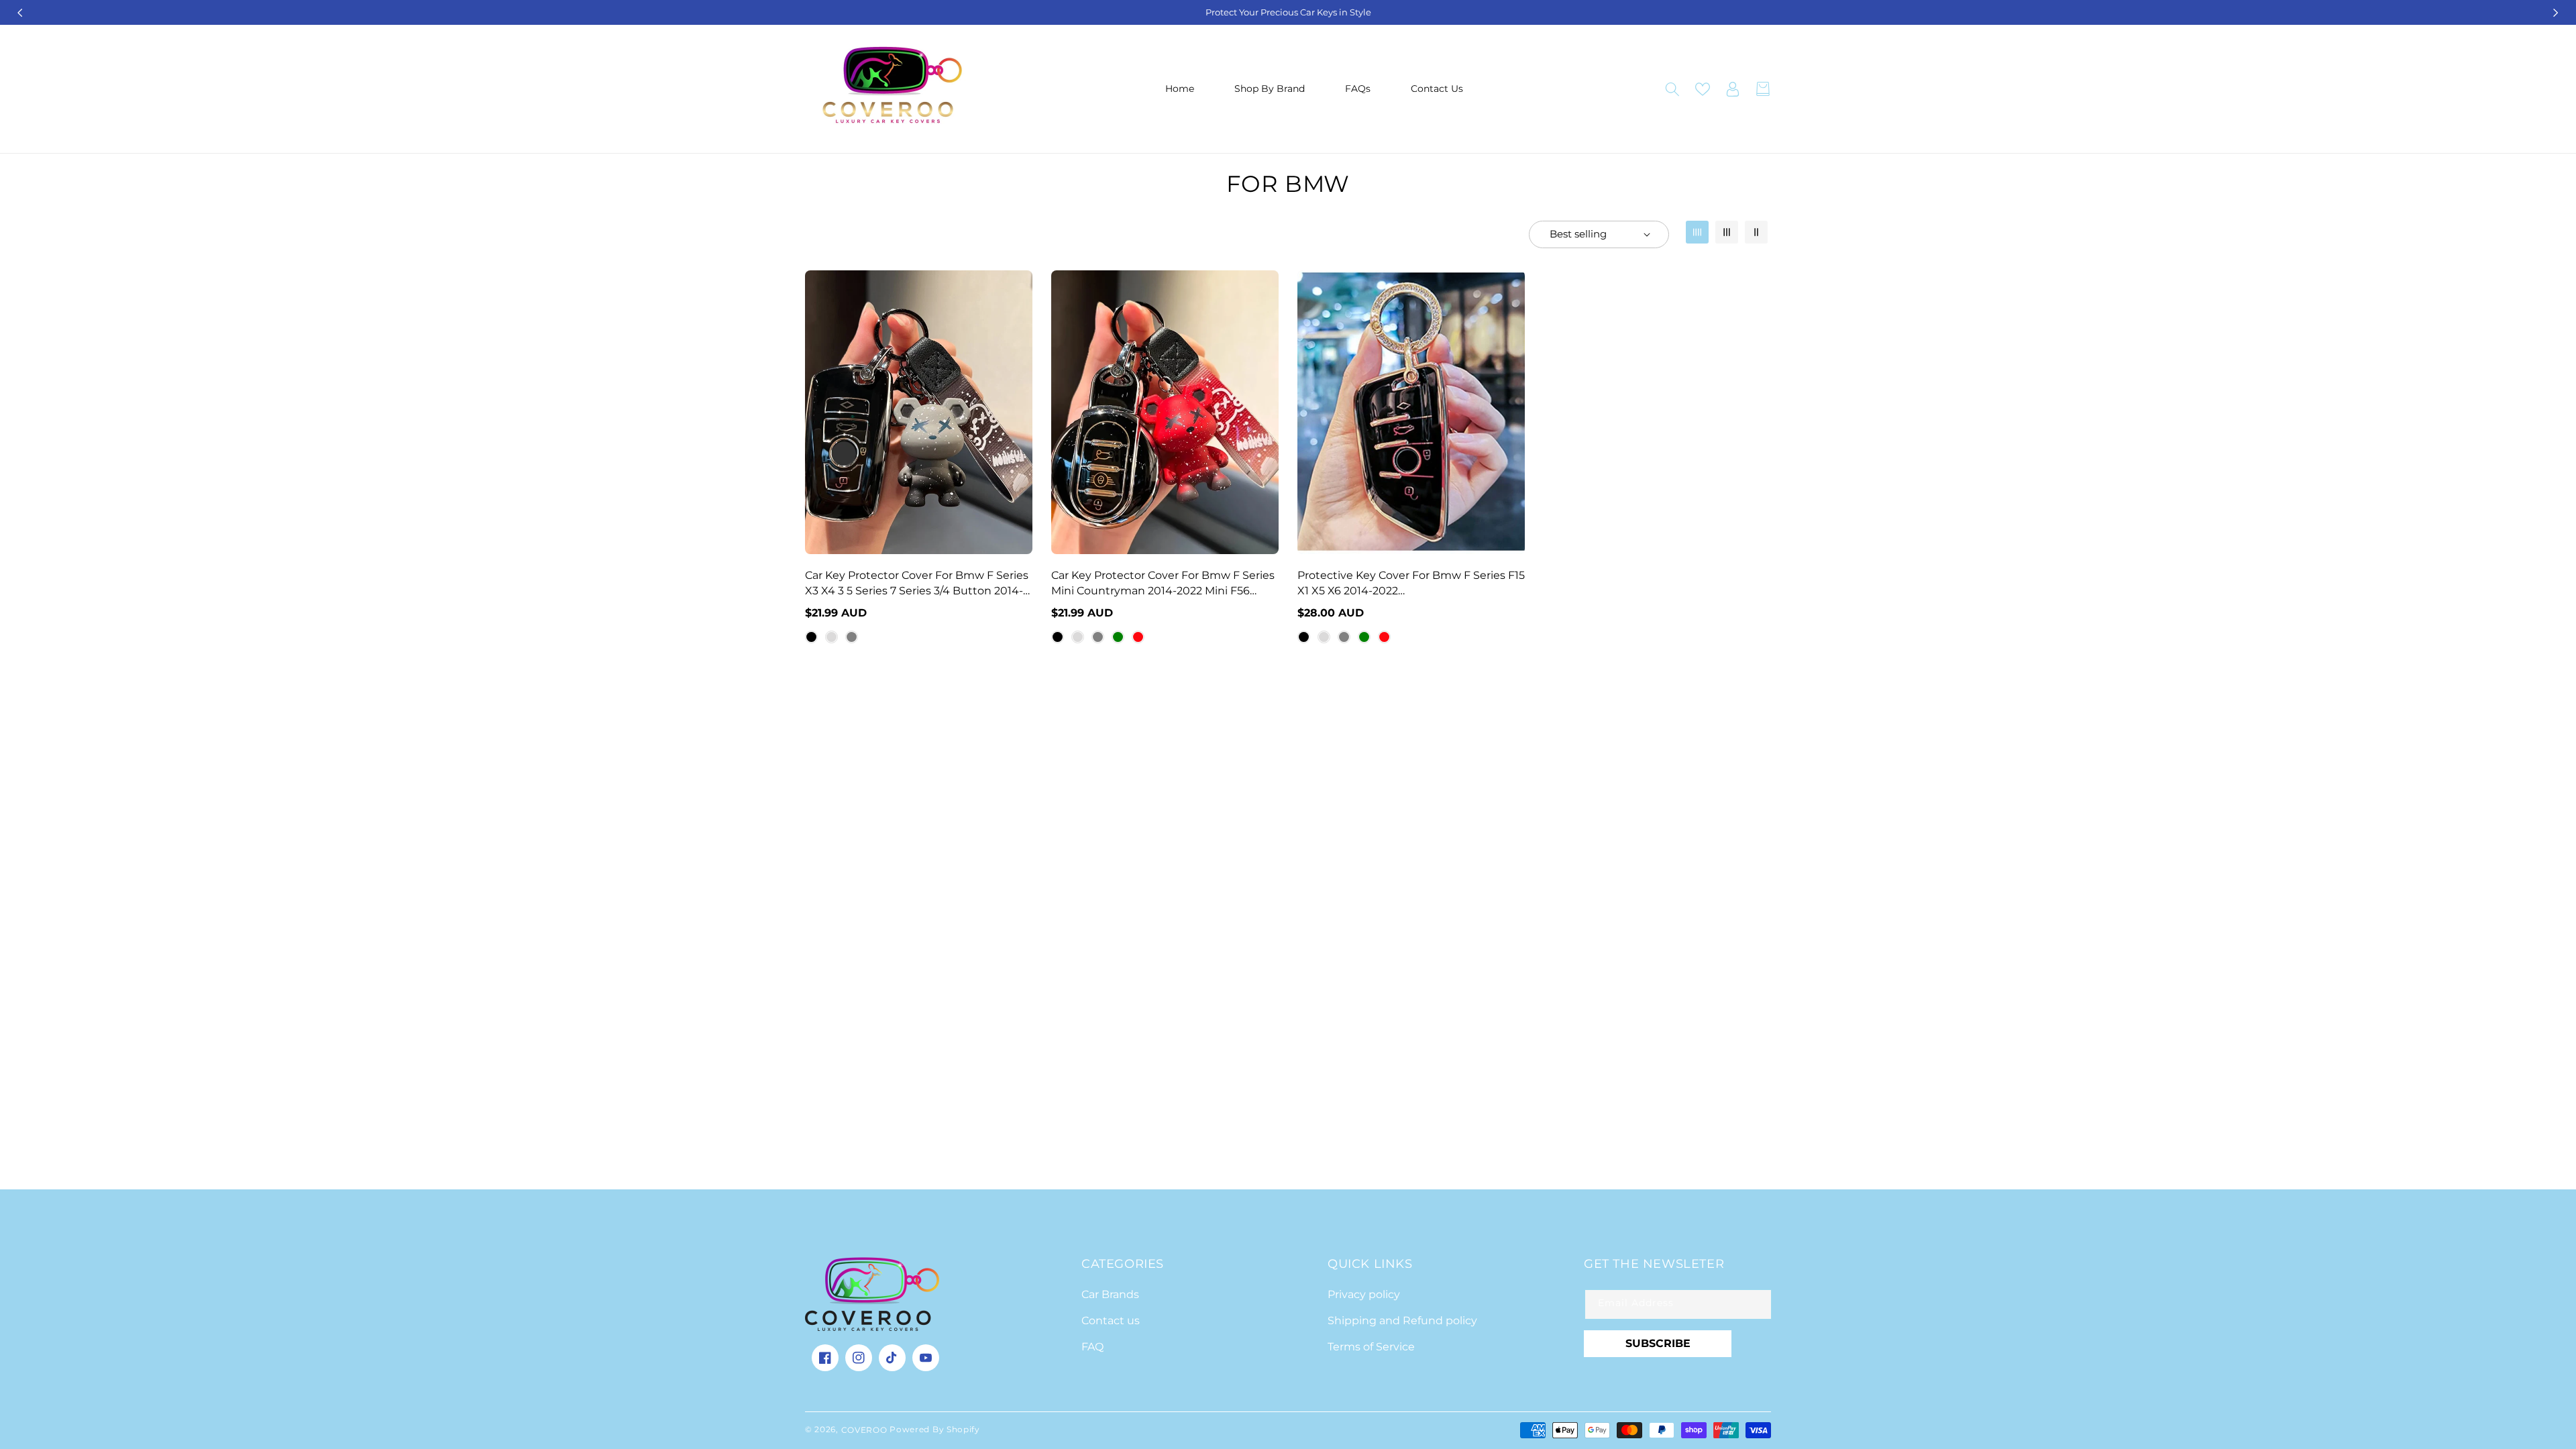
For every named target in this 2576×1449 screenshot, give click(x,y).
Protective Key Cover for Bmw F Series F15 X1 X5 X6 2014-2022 (1411, 583)
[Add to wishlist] (1020, 290)
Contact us (1111, 1321)
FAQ (1092, 1347)
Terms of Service (1371, 1347)
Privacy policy (1364, 1294)
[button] (1672, 89)
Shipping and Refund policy (1402, 1321)
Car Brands (1110, 1294)
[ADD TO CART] (1020, 347)
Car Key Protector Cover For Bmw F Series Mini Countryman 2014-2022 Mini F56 (1163, 583)
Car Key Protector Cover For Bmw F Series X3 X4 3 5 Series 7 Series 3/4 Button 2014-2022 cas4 (917, 584)
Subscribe (1658, 1343)
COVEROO (866, 1430)
